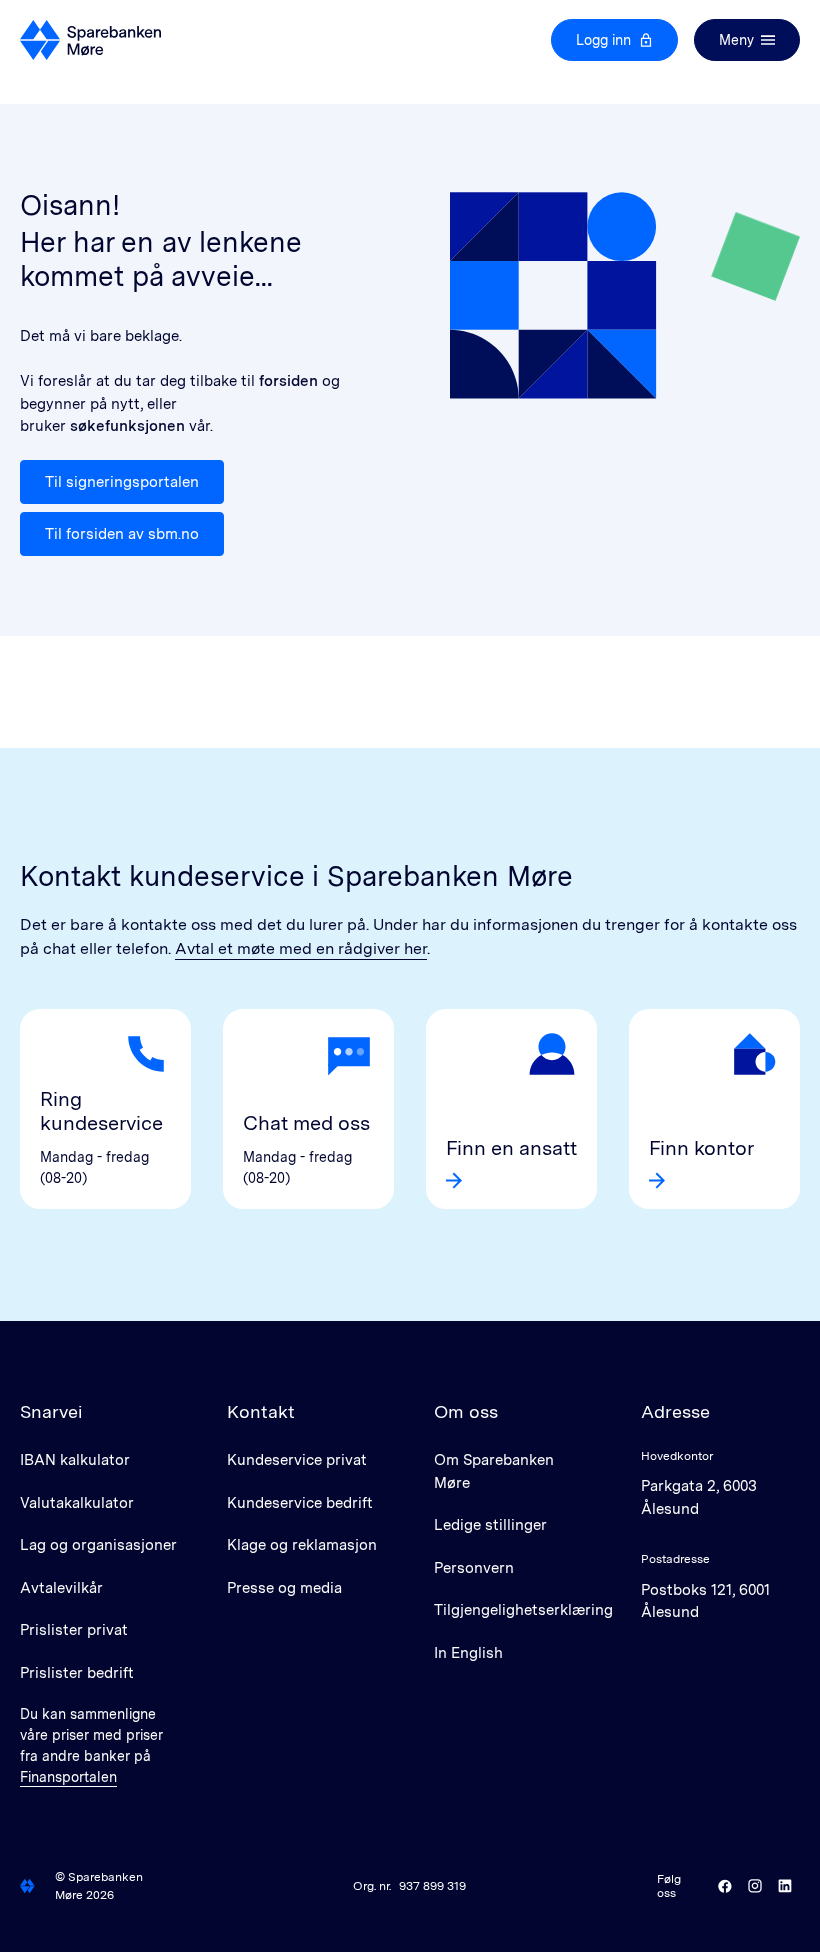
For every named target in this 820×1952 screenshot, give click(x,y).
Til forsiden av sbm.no (122, 534)
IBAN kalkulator (75, 1460)
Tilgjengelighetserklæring (523, 1610)
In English (468, 1653)
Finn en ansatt (511, 1148)
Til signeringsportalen (122, 482)
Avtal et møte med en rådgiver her (301, 948)
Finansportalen (68, 1777)
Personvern (474, 1568)
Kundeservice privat (297, 1460)
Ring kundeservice (101, 1111)
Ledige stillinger (490, 1525)
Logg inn (603, 40)
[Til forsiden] (90, 40)
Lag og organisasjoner (98, 1545)
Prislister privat (74, 1630)
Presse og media (284, 1588)
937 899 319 (432, 1886)
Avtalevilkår (61, 1588)
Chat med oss (306, 1123)
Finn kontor (701, 1148)
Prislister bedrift (77, 1673)
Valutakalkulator (77, 1503)
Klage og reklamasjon (302, 1545)
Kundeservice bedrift (300, 1503)
